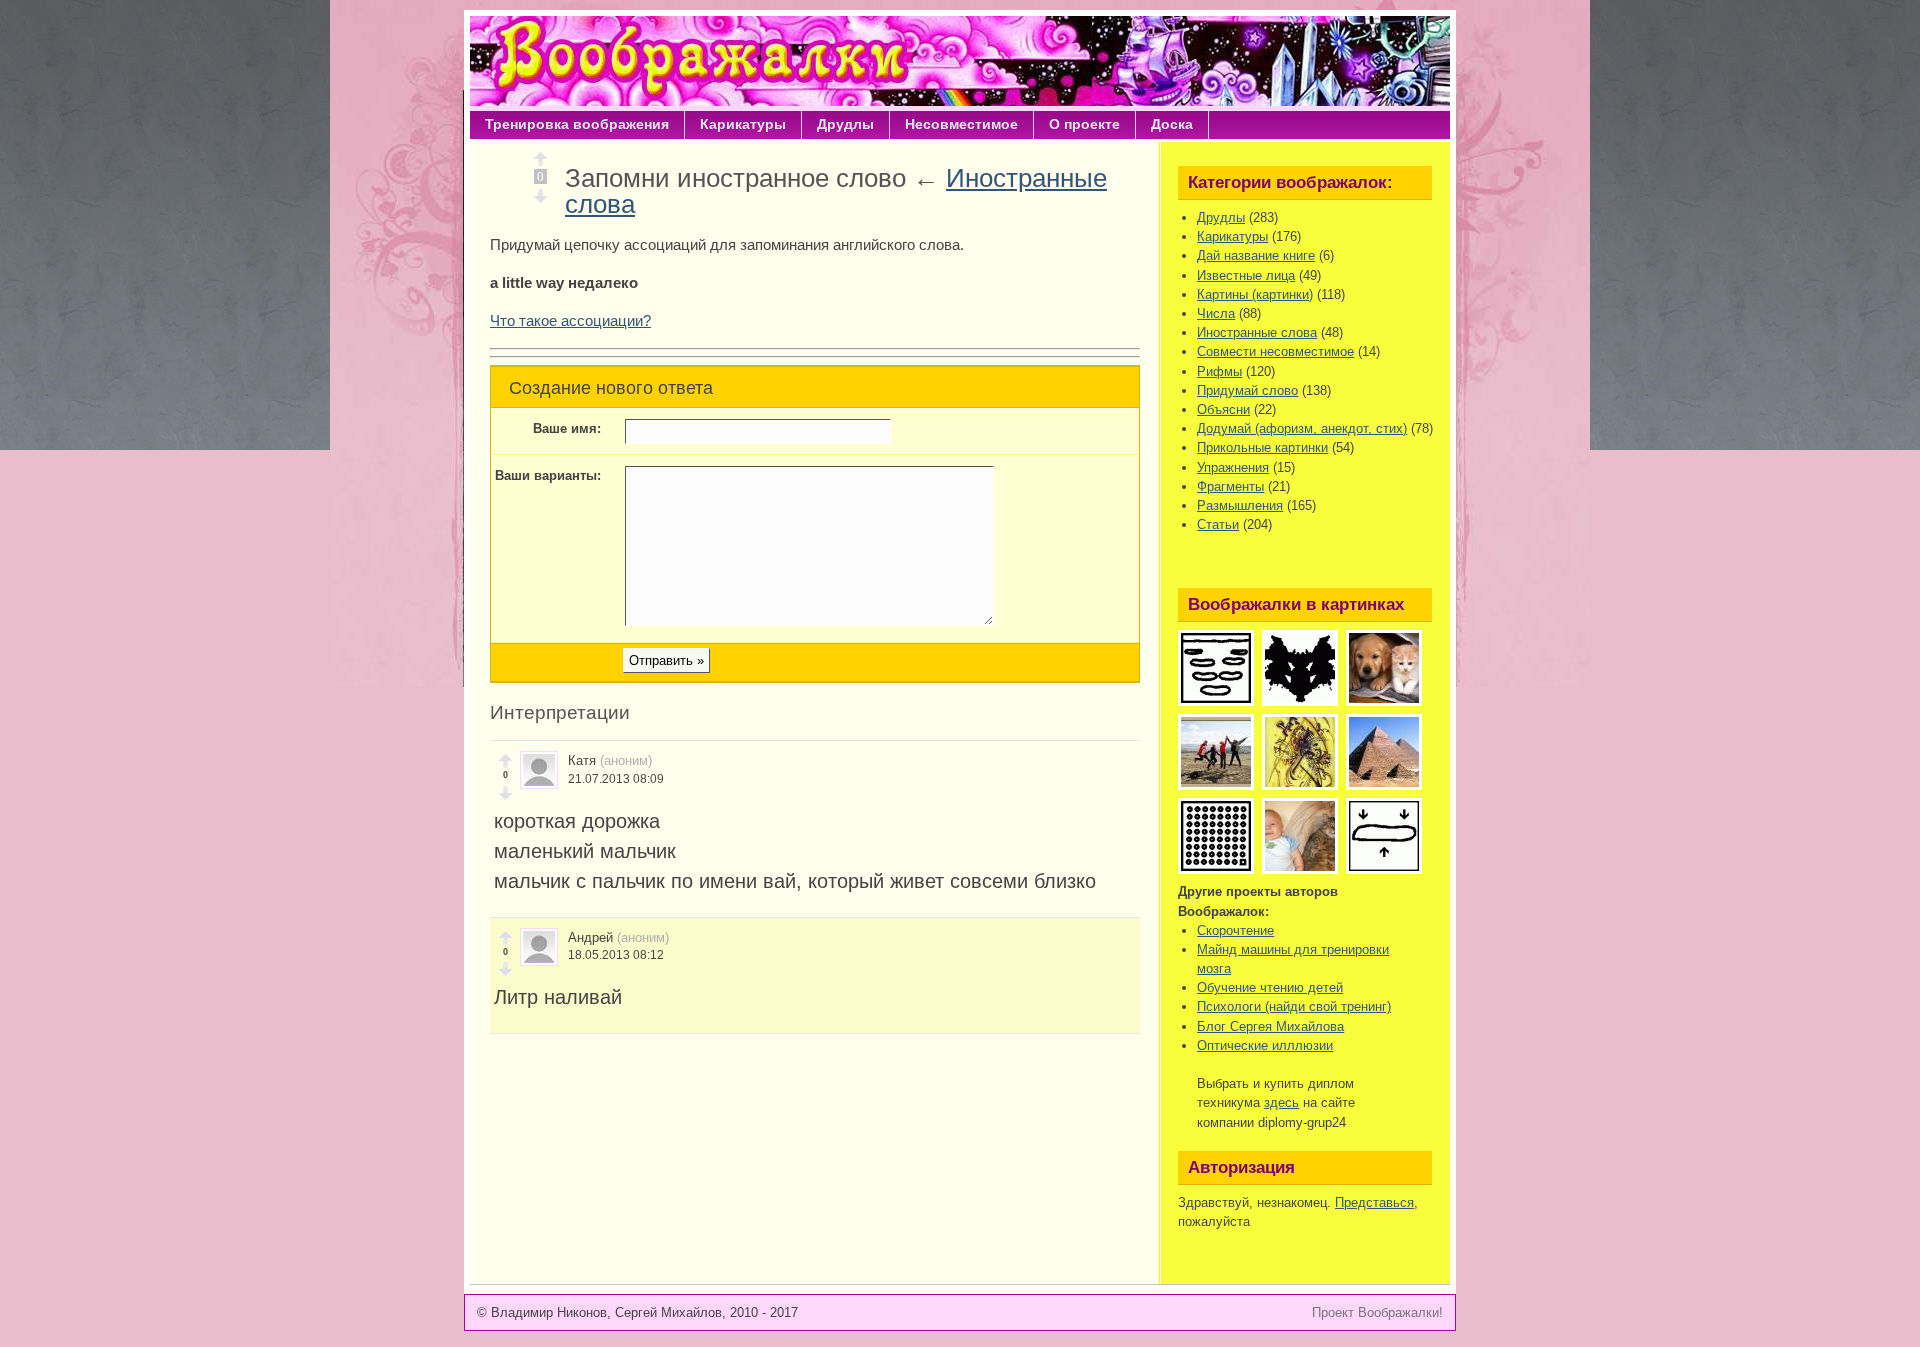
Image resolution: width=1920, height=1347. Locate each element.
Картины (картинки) (1255, 294)
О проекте (1084, 124)
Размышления (1240, 505)
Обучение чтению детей (1270, 987)
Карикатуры (743, 124)
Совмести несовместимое (1275, 351)
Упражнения (1233, 467)
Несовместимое (961, 124)
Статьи (1218, 524)
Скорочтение (1235, 930)
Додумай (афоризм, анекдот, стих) (1302, 428)
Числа (1216, 313)
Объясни (1223, 409)
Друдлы (845, 124)
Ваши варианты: (548, 475)
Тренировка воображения (577, 124)
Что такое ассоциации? (570, 320)
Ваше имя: (567, 428)
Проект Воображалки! (1377, 1312)
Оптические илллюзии (1265, 1045)
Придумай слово (1247, 390)
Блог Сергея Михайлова (1270, 1026)
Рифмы (1219, 371)
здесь (1281, 1102)
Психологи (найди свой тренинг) (1294, 1006)
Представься (1374, 1202)
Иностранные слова (1257, 332)
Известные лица (1246, 275)
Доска (1172, 124)
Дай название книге (1256, 255)
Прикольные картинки (1262, 447)
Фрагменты (1230, 486)
